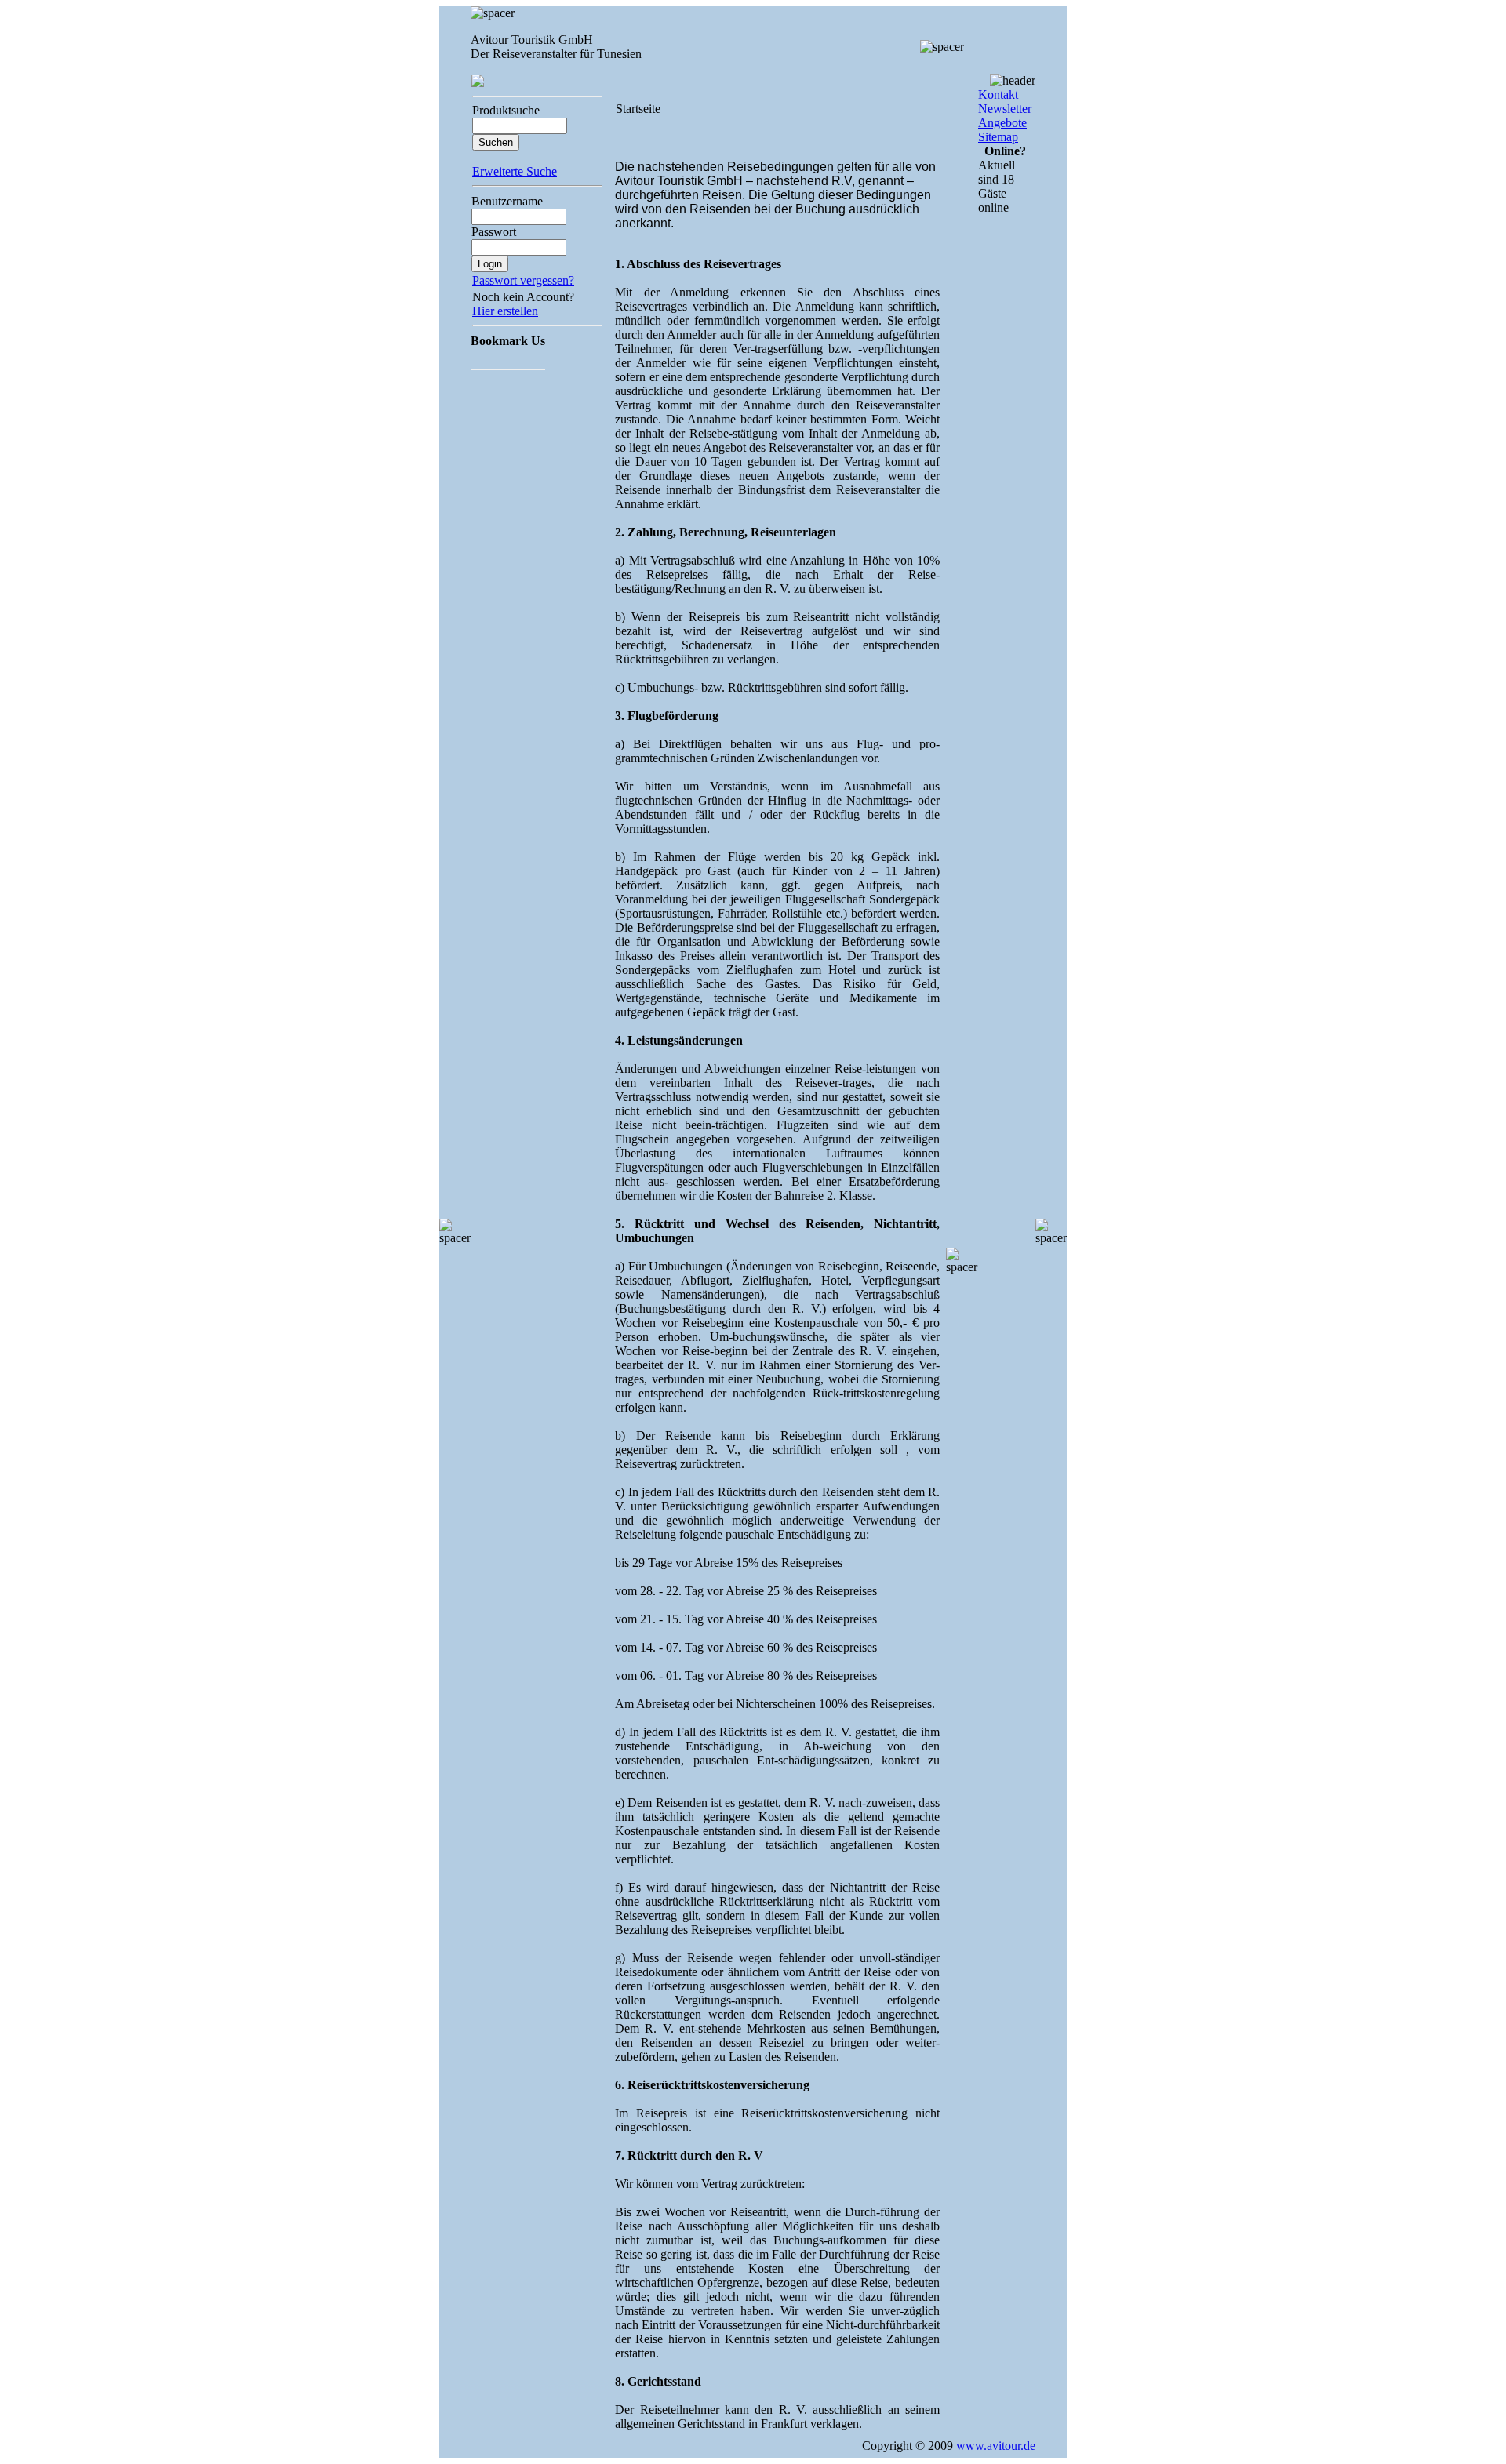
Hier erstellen (505, 311)
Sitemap (998, 137)
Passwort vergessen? (523, 280)
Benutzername (507, 201)
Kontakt (998, 94)
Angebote (1002, 123)
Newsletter (1005, 109)
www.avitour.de (994, 2446)
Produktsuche (506, 110)
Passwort (494, 232)
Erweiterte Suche (515, 171)
